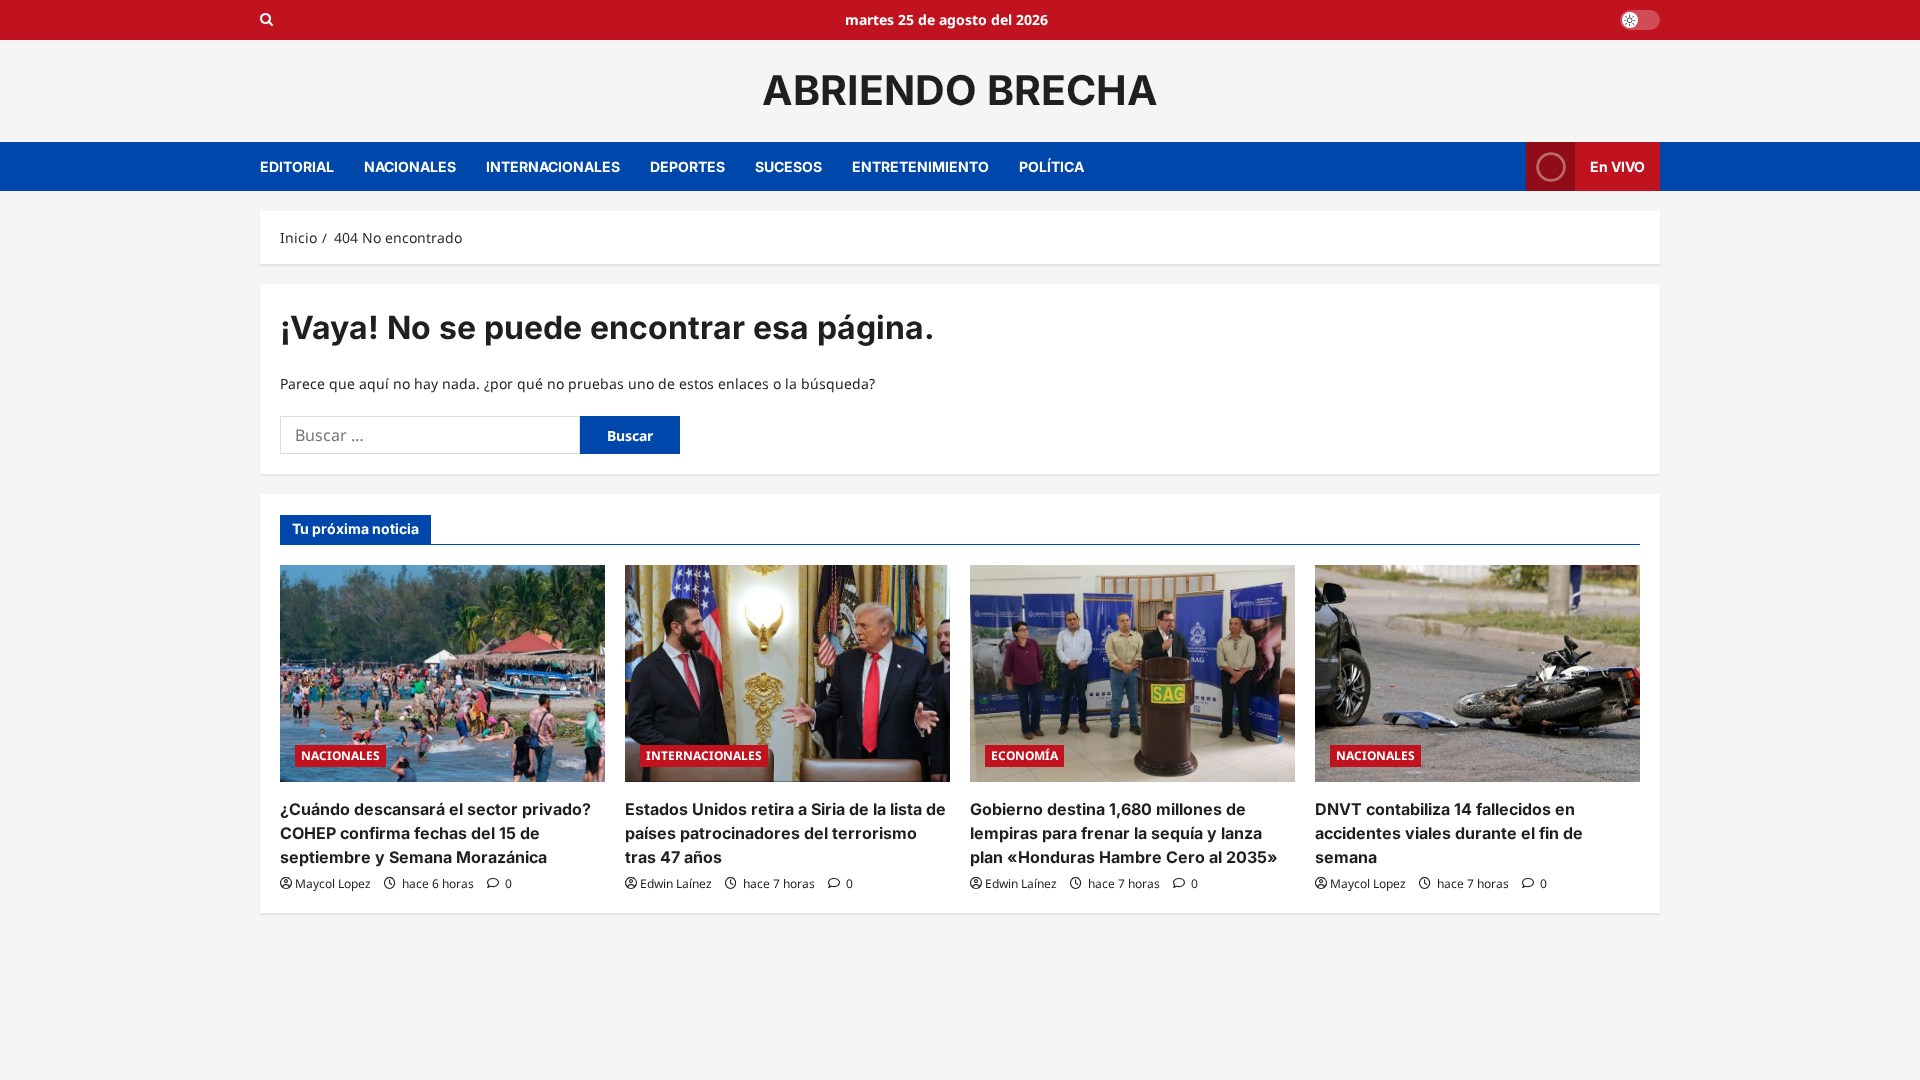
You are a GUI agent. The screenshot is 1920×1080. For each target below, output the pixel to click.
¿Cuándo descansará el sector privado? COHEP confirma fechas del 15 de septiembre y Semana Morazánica (435, 833)
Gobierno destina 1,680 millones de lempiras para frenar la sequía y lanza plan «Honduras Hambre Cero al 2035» (1124, 833)
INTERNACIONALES (553, 166)
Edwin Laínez (676, 883)
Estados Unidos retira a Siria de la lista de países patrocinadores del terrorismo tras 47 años (785, 833)
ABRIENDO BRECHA (960, 90)
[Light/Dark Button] (1640, 20)
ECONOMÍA (1024, 755)
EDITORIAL (297, 166)
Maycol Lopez (333, 883)
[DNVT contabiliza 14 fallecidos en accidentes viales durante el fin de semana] (1477, 673)
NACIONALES (410, 166)
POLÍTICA (1051, 166)
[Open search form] (266, 20)
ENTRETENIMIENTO (920, 166)
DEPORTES (687, 166)
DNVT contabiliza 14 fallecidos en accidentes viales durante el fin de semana (1449, 833)
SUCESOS (788, 166)
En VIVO (1617, 165)
